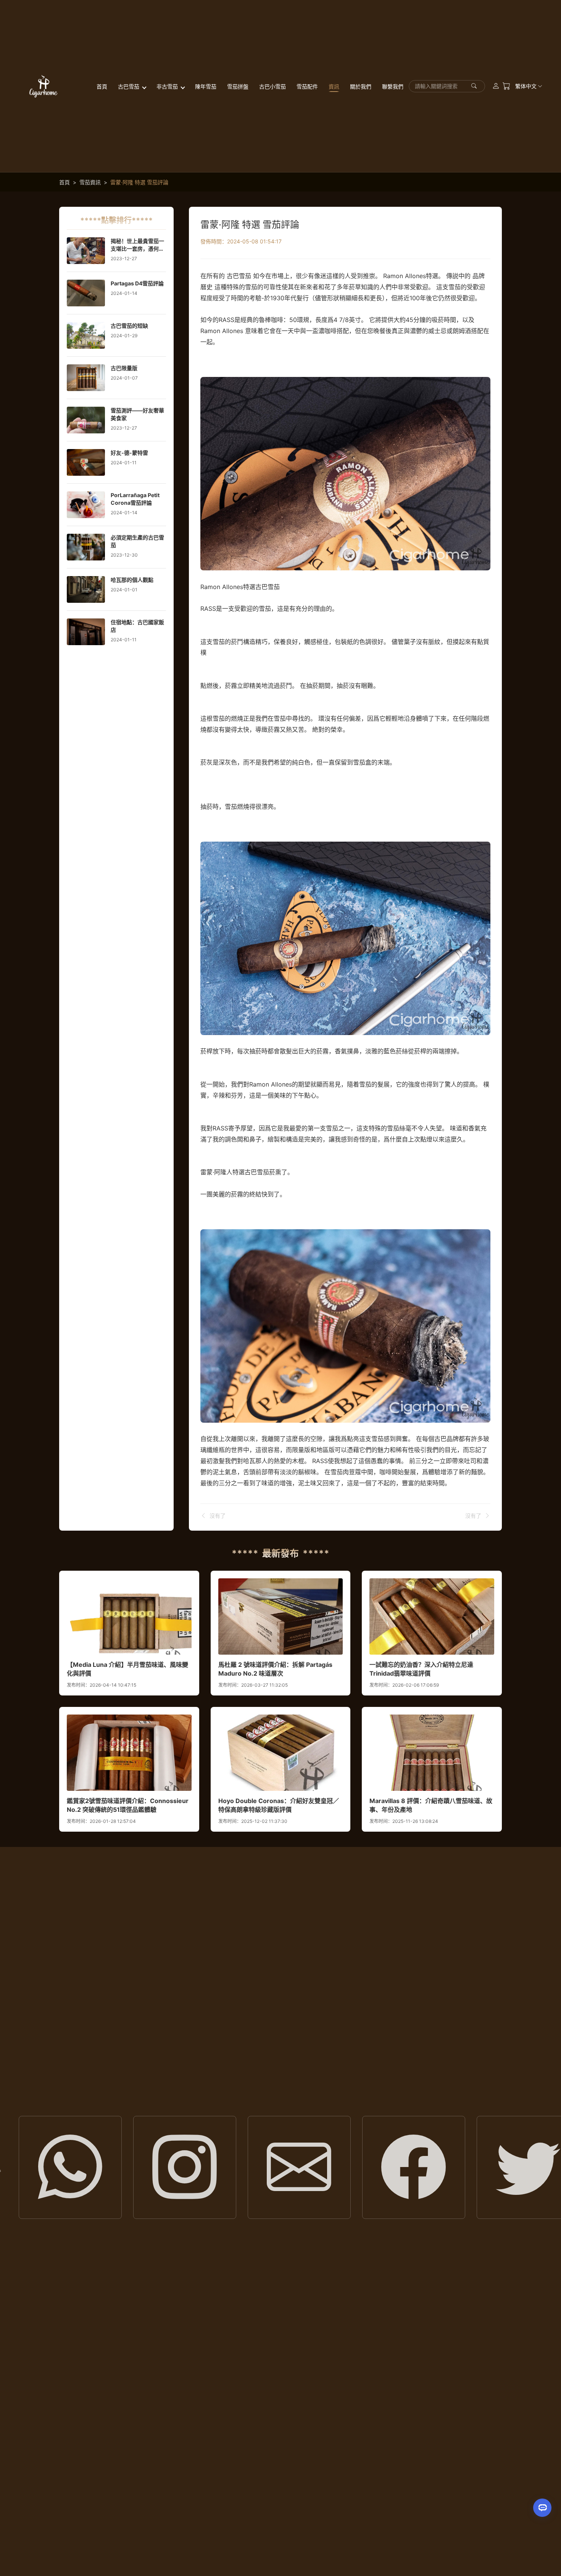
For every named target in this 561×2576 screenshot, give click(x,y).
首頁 (102, 86)
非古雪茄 (168, 86)
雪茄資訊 (90, 182)
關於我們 (361, 86)
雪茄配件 (307, 86)
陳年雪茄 (206, 86)
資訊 (334, 86)
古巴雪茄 (129, 86)
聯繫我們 (393, 86)
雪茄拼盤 (238, 86)
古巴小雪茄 (272, 86)
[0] (506, 86)
